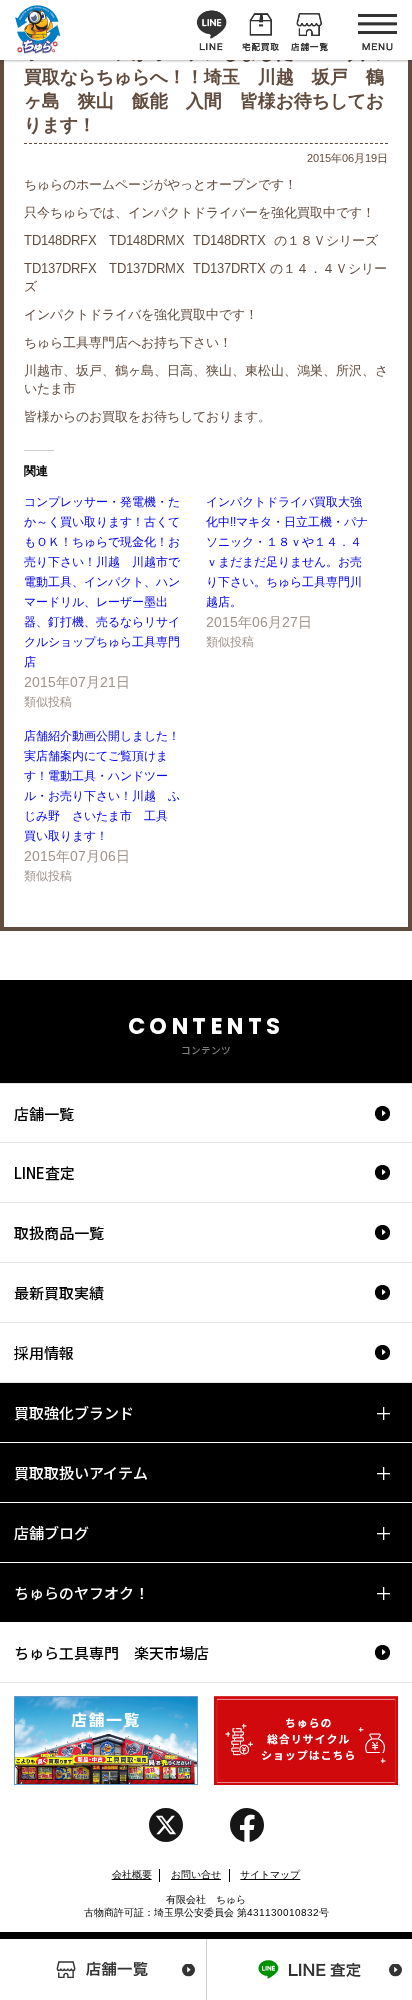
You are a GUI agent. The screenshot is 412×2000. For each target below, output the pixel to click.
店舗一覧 (44, 1113)
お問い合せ (196, 1874)
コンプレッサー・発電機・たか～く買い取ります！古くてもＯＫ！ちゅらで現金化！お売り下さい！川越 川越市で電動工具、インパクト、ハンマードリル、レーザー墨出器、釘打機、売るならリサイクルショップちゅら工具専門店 (102, 582)
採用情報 (44, 1352)
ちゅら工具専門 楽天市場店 (111, 1652)
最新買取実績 (59, 1292)
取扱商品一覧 (59, 1232)
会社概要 (132, 1874)
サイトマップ (270, 1874)
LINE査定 (44, 1172)
